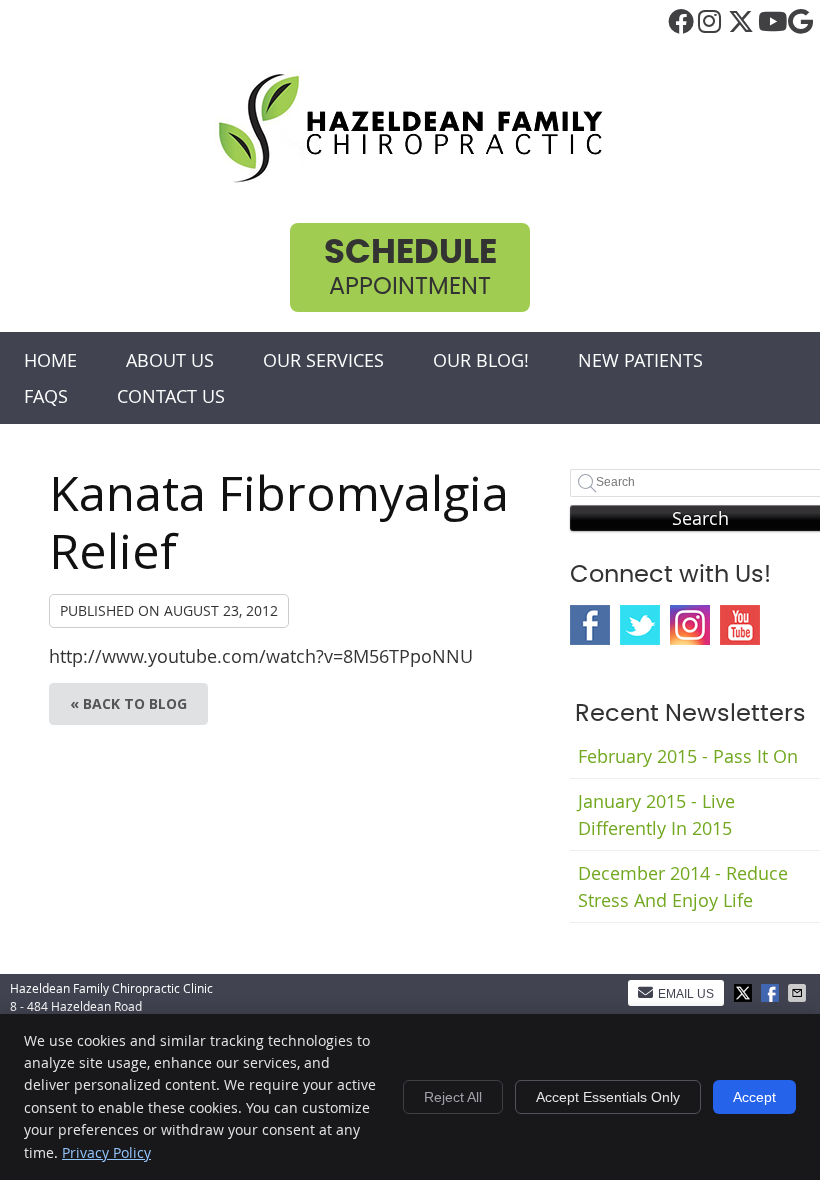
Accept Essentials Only (608, 1097)
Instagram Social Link (690, 625)
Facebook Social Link (590, 625)
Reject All (453, 1097)
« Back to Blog (128, 703)
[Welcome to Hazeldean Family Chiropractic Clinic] (410, 179)
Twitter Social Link (640, 625)
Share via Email (799, 993)
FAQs (46, 396)
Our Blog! (481, 360)
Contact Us (171, 396)
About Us (170, 360)
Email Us (686, 994)
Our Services (323, 360)
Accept (754, 1097)
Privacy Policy (106, 1152)
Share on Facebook (772, 993)
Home (50, 360)
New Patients (640, 360)
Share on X (745, 993)
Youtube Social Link (740, 625)
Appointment (410, 267)
